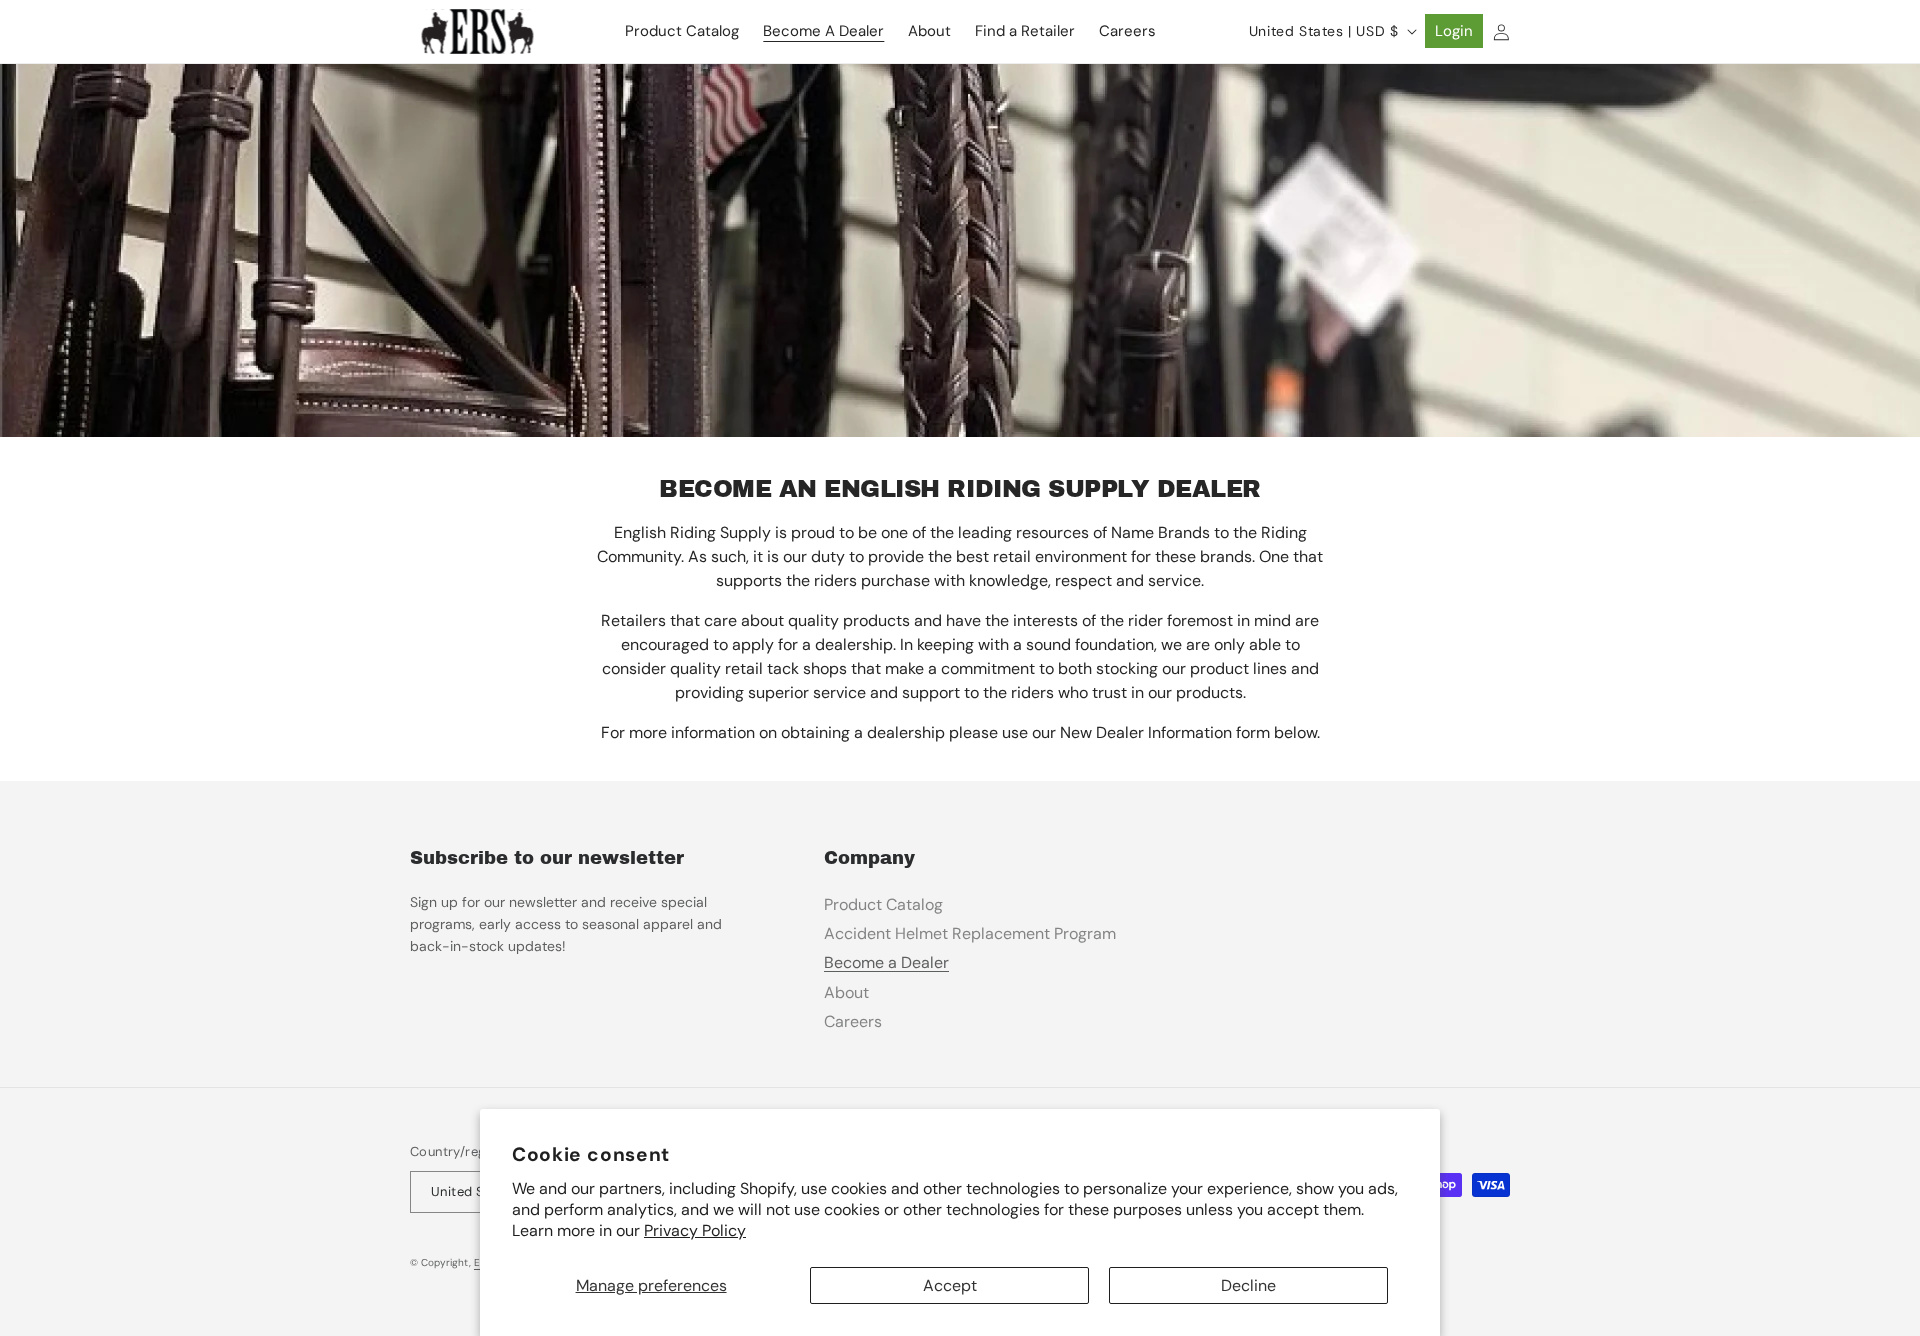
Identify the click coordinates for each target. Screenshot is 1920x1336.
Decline (1248, 1285)
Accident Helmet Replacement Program (970, 933)
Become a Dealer (886, 962)
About (846, 992)
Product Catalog (883, 904)
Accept (950, 1285)
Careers (853, 1021)
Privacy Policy (695, 1230)
